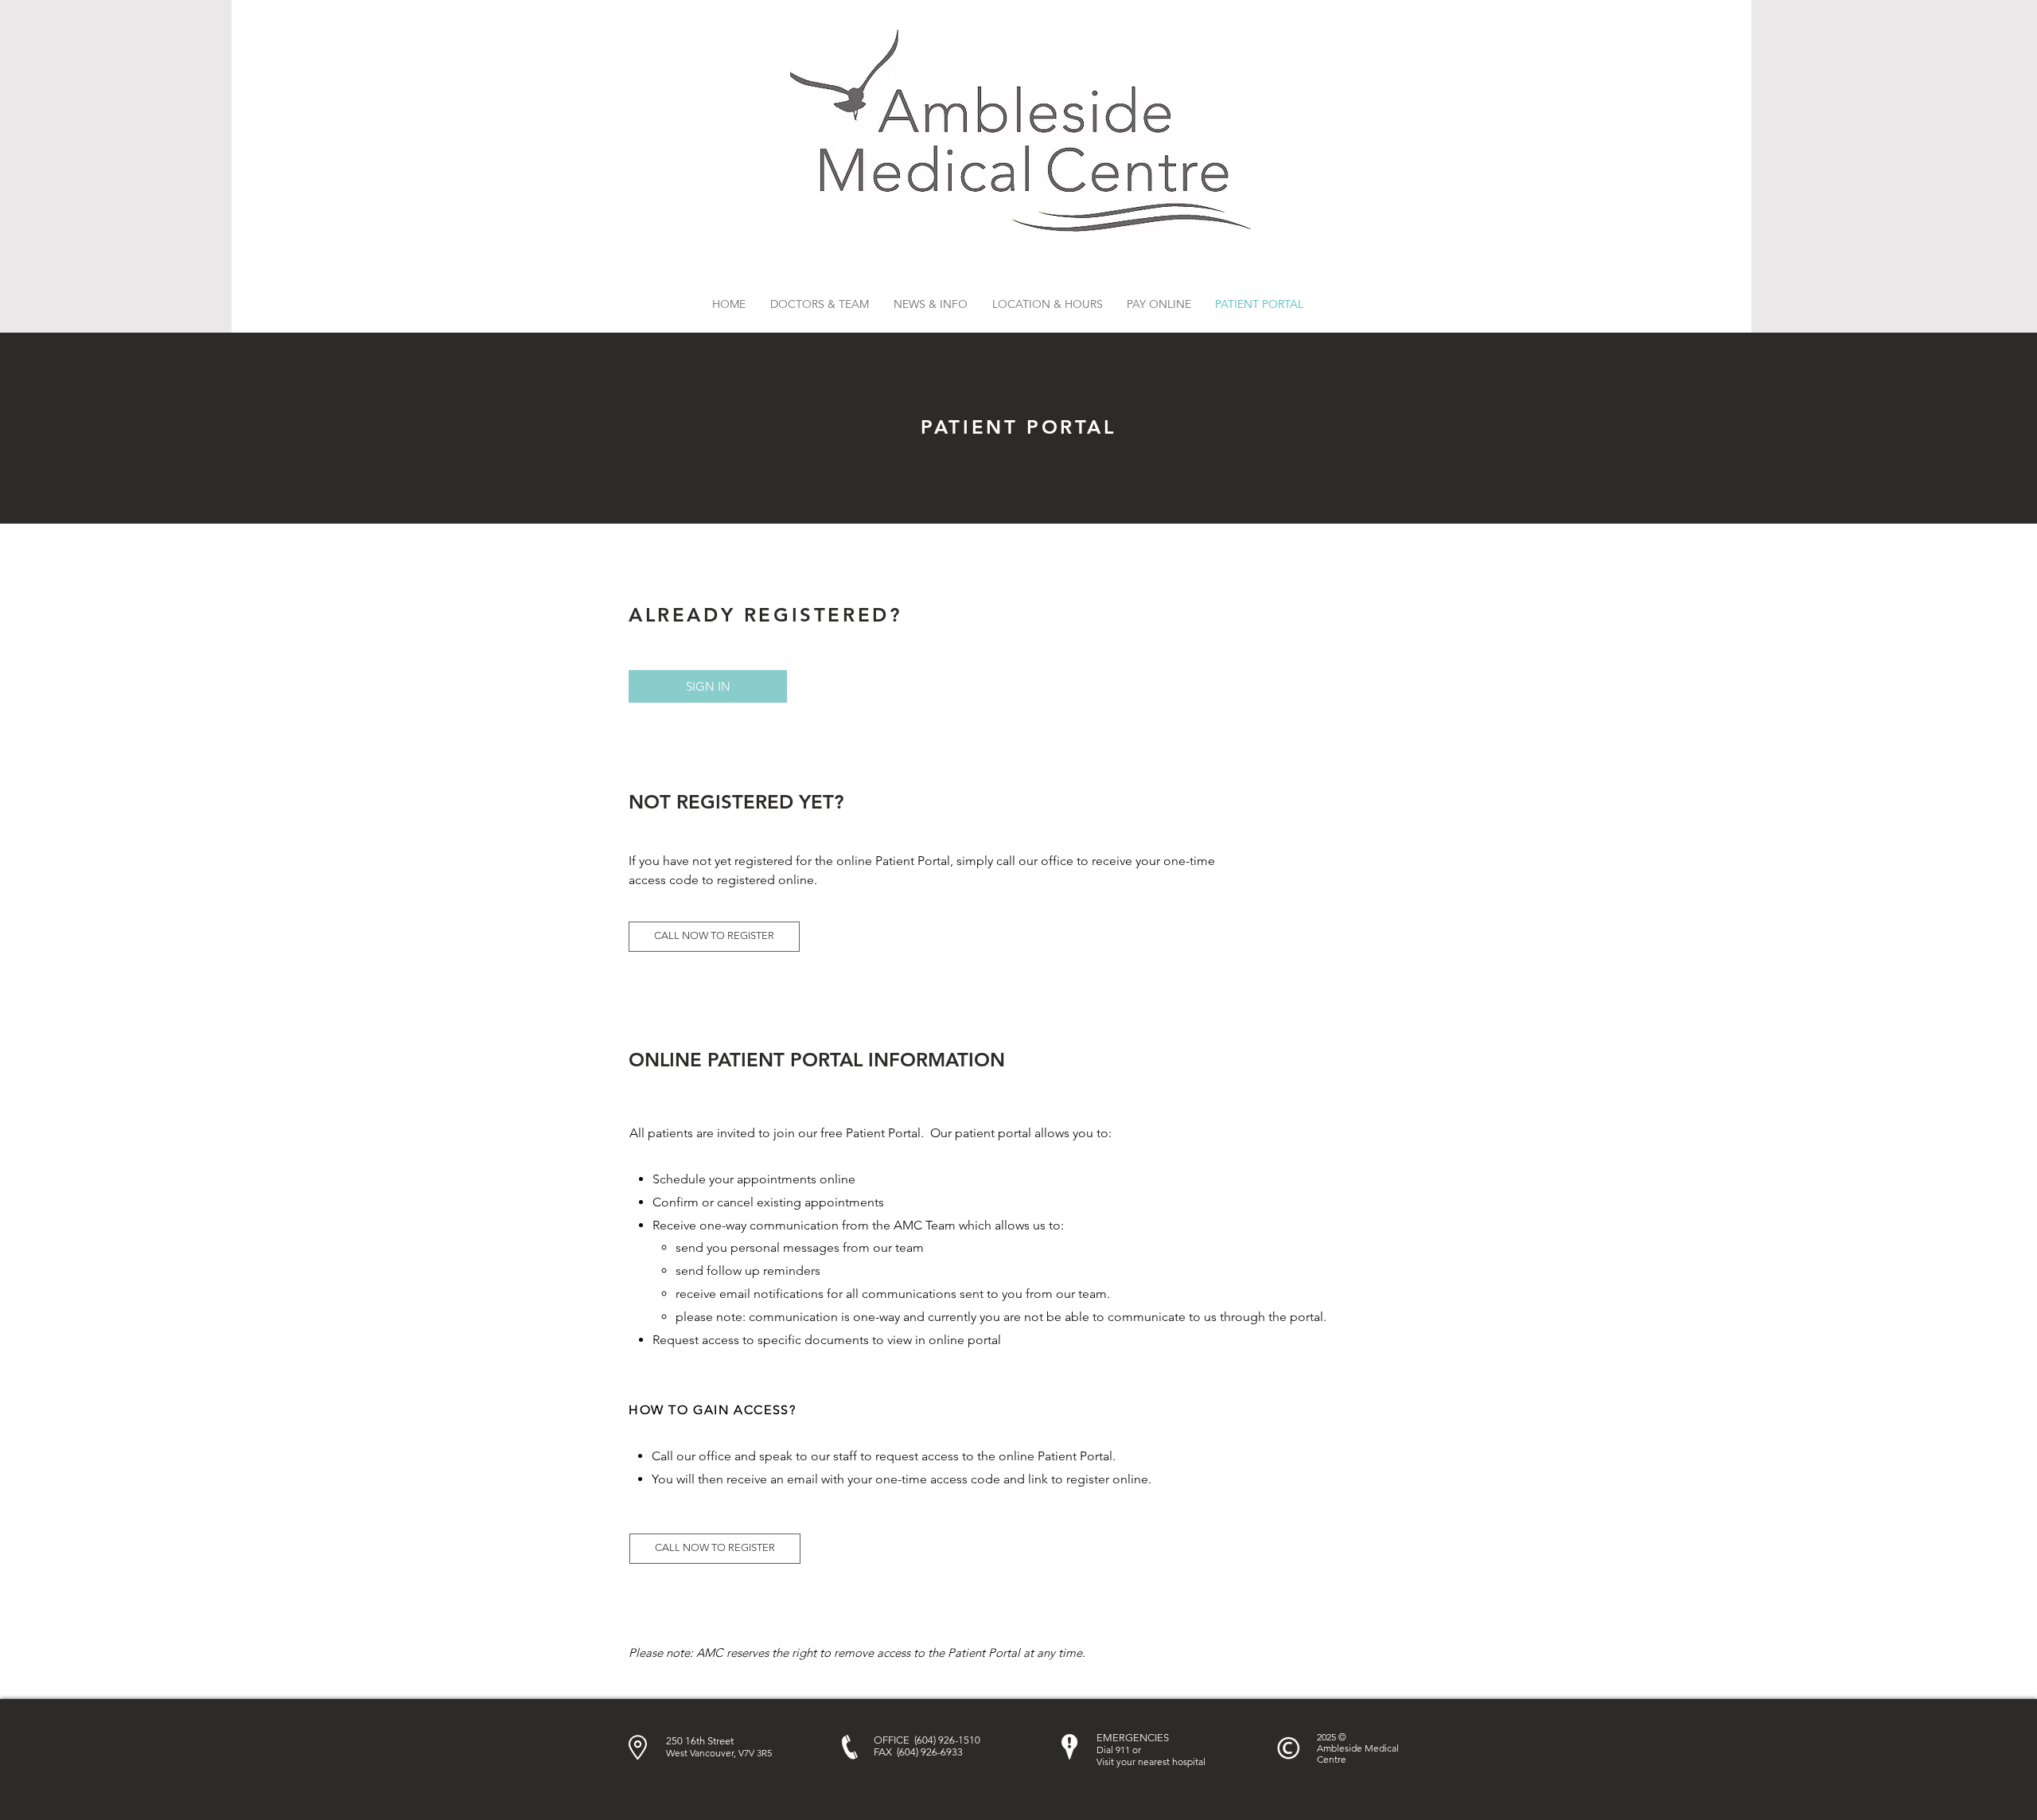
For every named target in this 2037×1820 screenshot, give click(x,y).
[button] (930, 304)
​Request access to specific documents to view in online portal (827, 1340)
